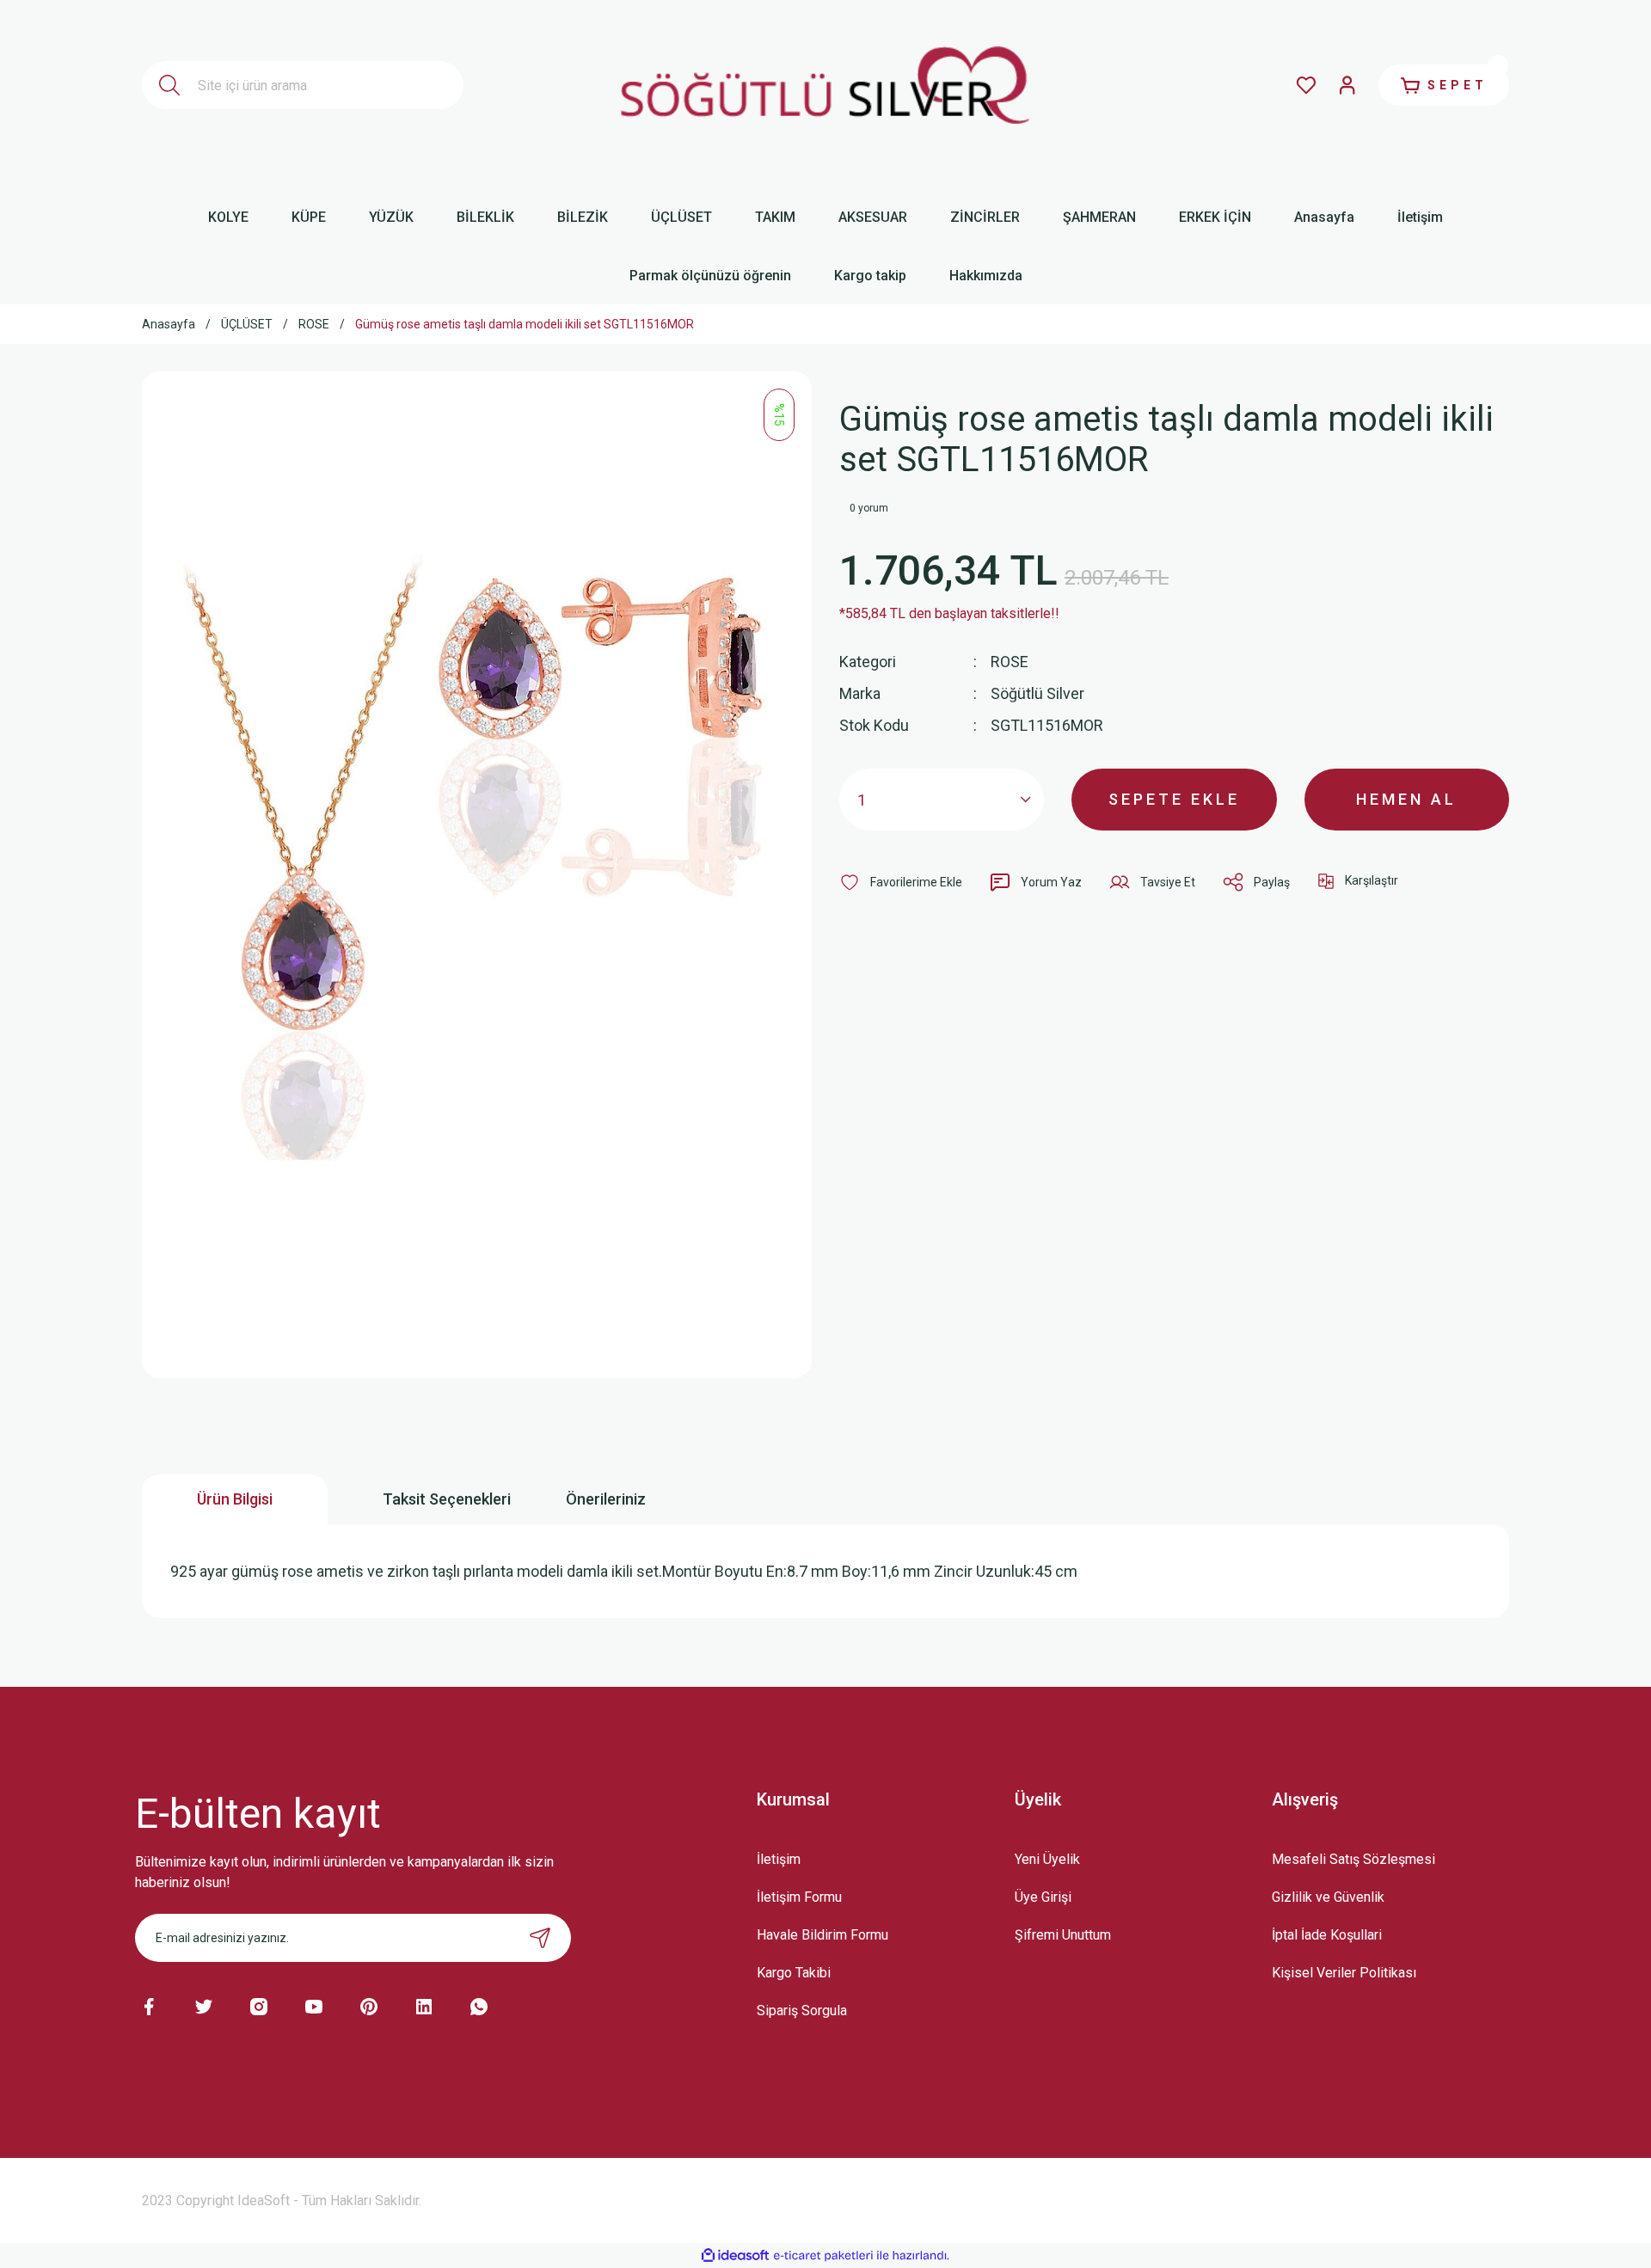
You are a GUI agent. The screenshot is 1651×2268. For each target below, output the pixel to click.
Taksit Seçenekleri (447, 1499)
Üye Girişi (1043, 1897)
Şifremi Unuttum (1063, 1935)
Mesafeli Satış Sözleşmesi (1353, 1859)
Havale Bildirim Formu (822, 1935)
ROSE (1010, 662)
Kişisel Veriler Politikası (1344, 1973)
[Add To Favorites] (901, 882)
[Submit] (540, 1938)
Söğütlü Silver (1037, 693)
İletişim (779, 1859)
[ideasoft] (735, 2256)
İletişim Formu (799, 1897)
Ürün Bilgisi (235, 1499)
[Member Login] (1347, 85)
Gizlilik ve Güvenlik (1328, 1897)
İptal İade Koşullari (1327, 1935)
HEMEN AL (1406, 799)
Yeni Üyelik (1047, 1859)
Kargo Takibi (794, 1973)
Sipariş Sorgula (802, 2011)
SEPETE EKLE (1174, 799)
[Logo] (825, 85)
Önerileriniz (606, 1499)
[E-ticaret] (823, 2255)
